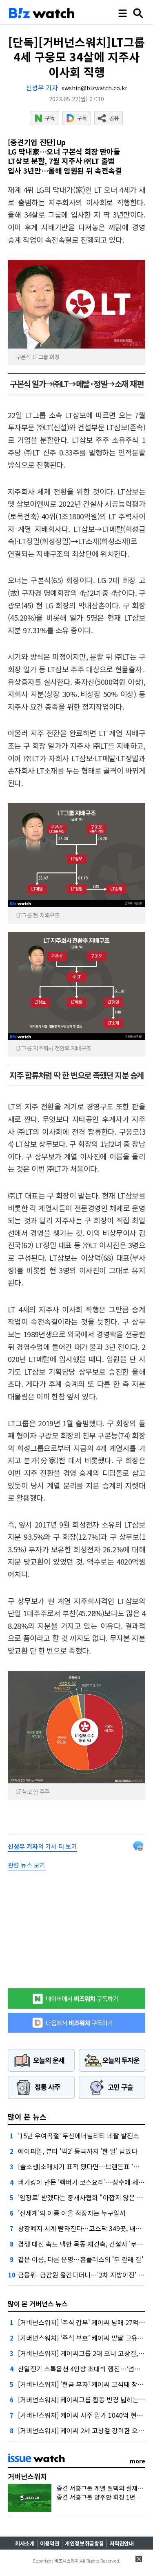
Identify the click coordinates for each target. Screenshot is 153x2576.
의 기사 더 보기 (42, 1846)
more (137, 2461)
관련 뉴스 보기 (27, 1865)
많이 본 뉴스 (27, 2116)
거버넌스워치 (27, 2476)
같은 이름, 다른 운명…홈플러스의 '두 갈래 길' (81, 2259)
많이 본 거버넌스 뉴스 (38, 2304)
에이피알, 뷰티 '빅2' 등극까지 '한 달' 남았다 (78, 2151)
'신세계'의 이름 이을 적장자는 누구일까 (72, 2213)
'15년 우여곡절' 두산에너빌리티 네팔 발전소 (79, 2136)
